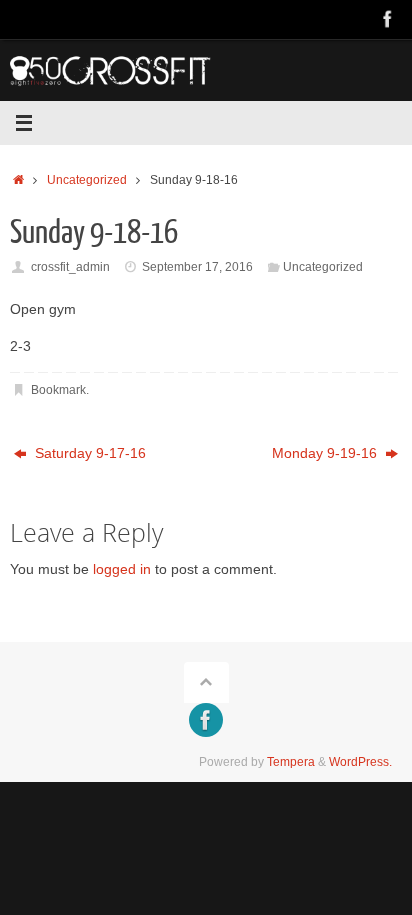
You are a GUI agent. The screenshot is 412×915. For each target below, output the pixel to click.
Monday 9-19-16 (326, 453)
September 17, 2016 (197, 267)
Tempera (291, 762)
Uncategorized (87, 180)
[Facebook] (388, 19)
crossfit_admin (70, 267)
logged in (122, 569)
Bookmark (58, 390)
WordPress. (360, 762)
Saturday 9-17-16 (88, 453)
